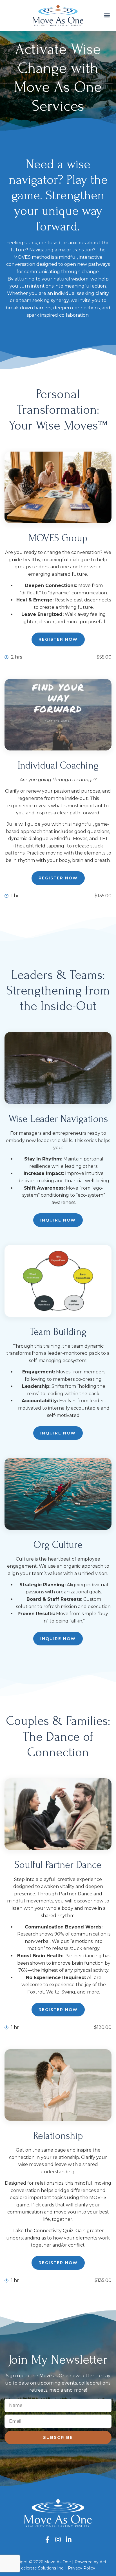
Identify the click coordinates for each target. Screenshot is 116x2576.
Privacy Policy (82, 2568)
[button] (107, 15)
